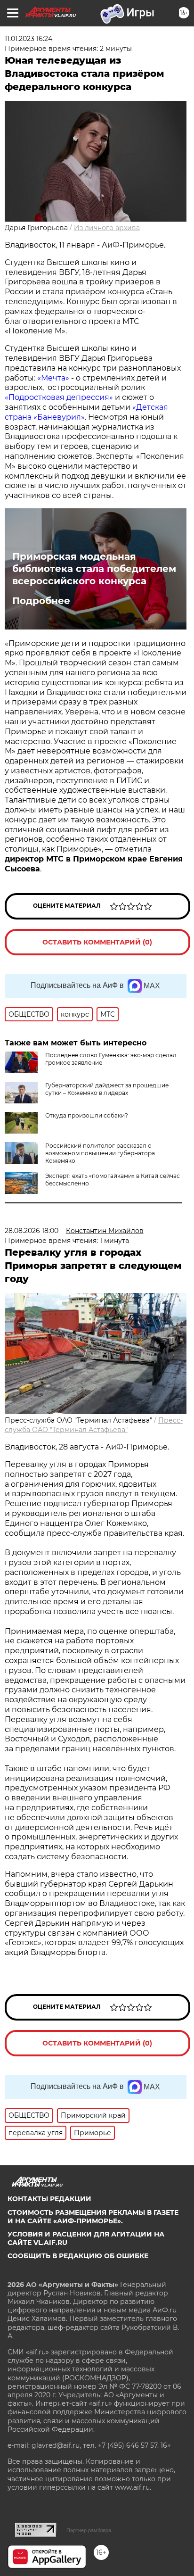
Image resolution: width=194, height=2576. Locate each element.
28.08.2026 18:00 (32, 1231)
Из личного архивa (107, 228)
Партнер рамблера (89, 2530)
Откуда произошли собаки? (87, 1115)
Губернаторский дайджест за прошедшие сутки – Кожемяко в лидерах (107, 1089)
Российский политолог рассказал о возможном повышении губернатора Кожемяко (100, 1153)
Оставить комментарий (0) (97, 942)
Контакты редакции (49, 2199)
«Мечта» (53, 378)
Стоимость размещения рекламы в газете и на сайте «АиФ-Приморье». (93, 2217)
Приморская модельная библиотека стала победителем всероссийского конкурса (94, 569)
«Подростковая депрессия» (59, 397)
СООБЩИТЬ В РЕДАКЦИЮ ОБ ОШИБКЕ (78, 2256)
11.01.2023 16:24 (28, 39)
